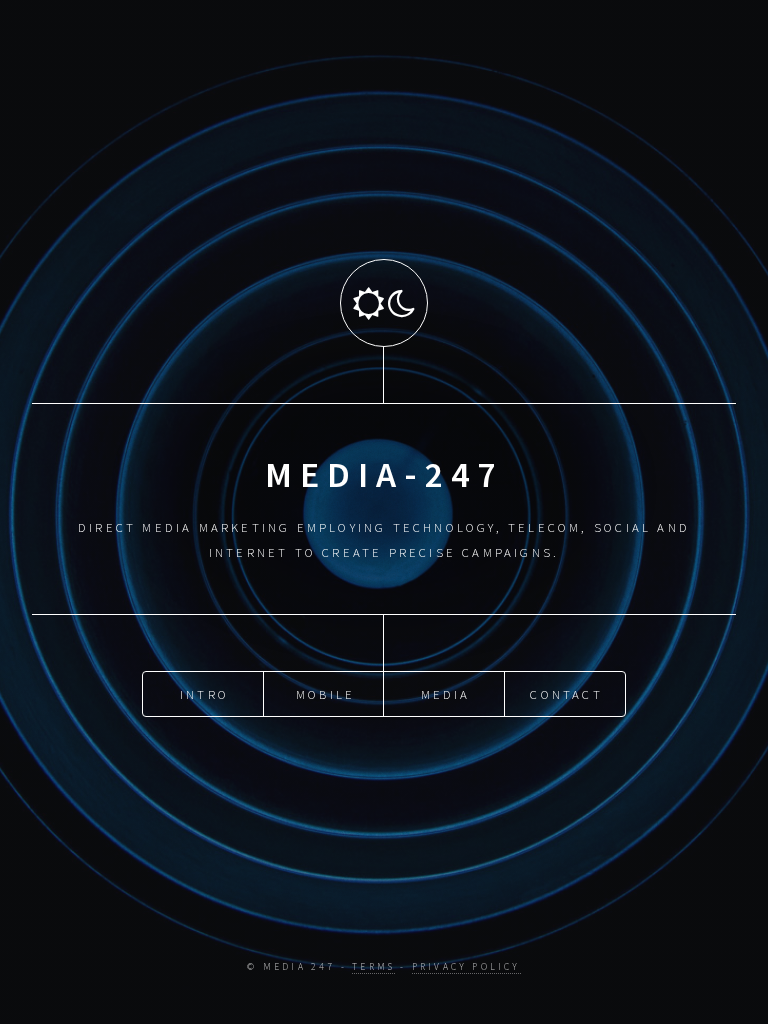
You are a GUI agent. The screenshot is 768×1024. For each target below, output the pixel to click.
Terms (373, 967)
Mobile (325, 694)
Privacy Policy (466, 967)
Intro (204, 694)
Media (446, 694)
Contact (566, 694)
